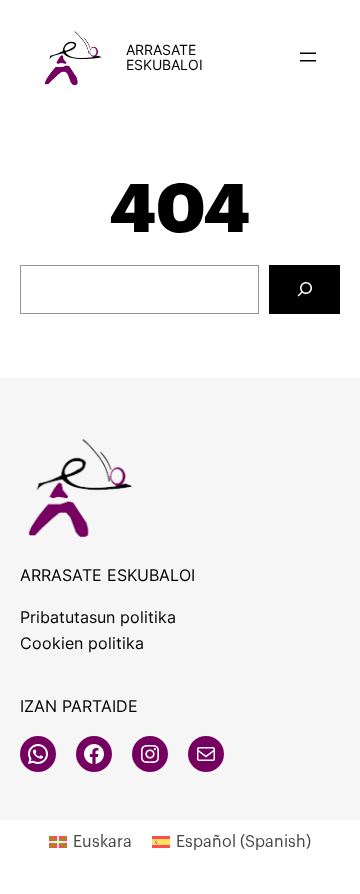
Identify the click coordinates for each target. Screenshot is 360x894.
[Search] (304, 289)
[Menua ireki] (308, 57)
